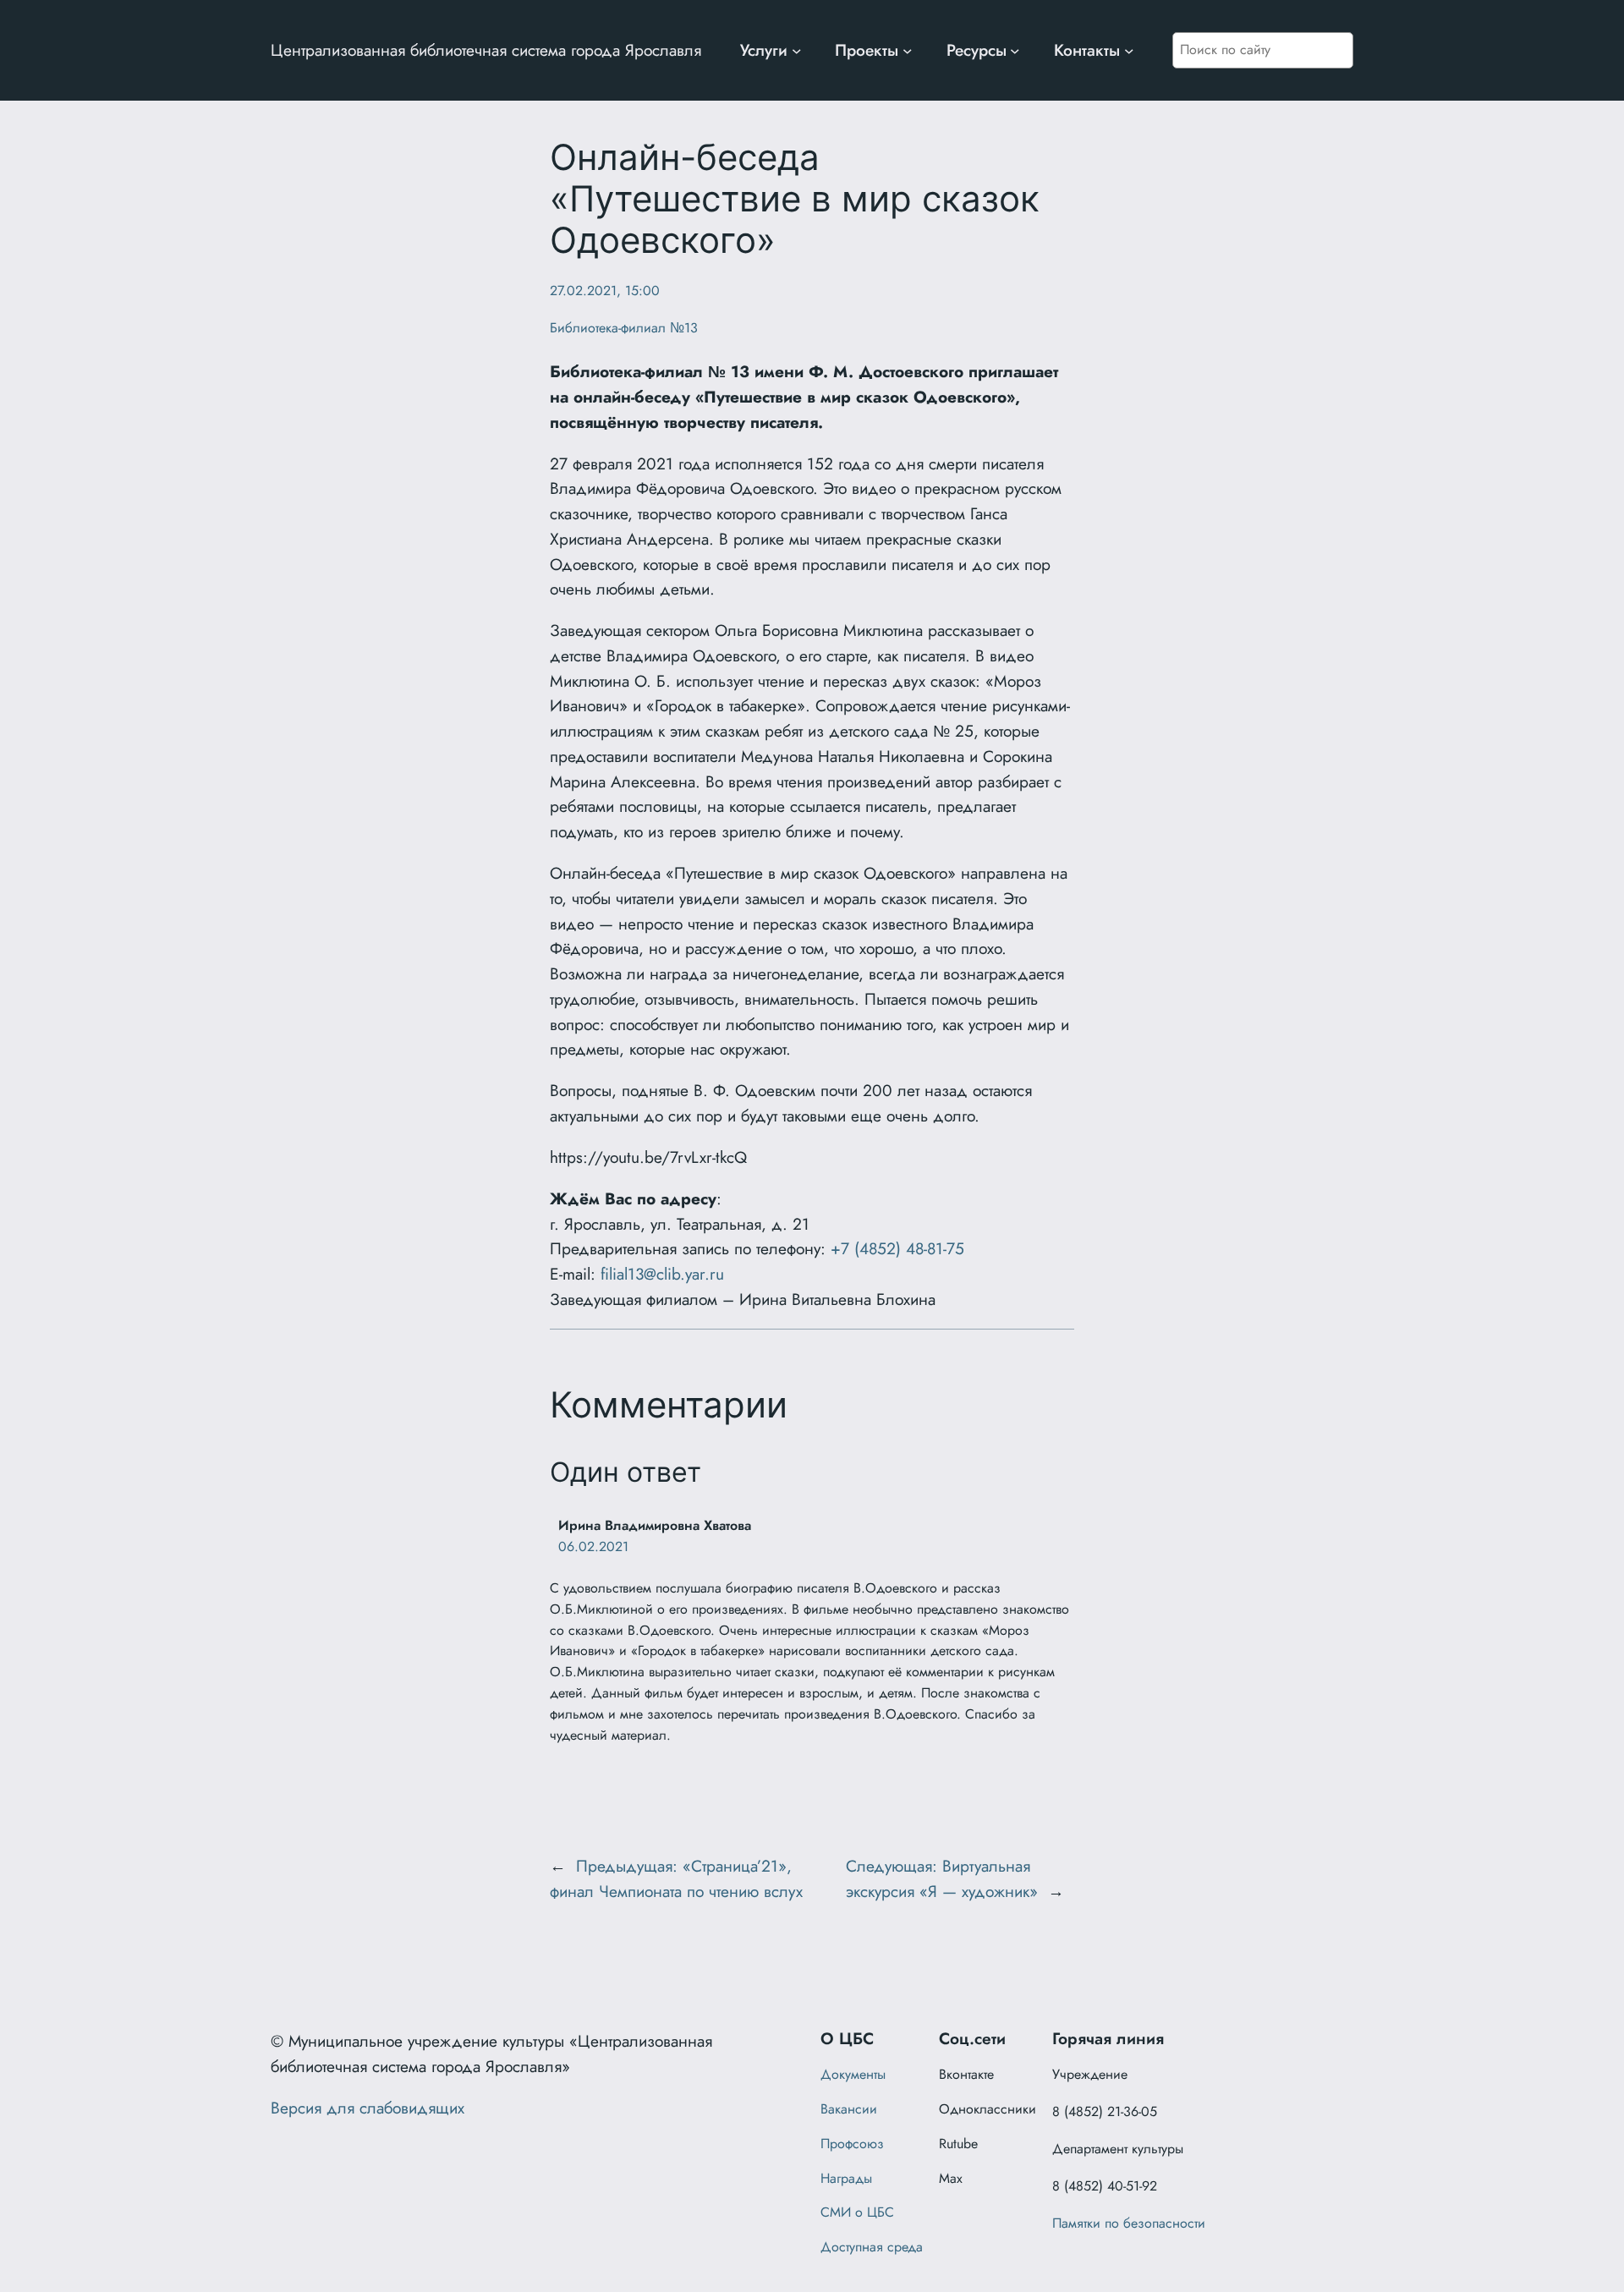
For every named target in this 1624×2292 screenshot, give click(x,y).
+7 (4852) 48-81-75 (897, 1248)
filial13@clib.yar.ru (662, 1274)
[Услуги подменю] (797, 51)
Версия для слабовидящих (368, 2108)
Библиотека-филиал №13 (624, 328)
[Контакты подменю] (1129, 51)
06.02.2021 (593, 1546)
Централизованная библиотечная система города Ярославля (486, 50)
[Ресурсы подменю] (1015, 51)
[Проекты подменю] (908, 51)
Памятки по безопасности (1129, 2223)
